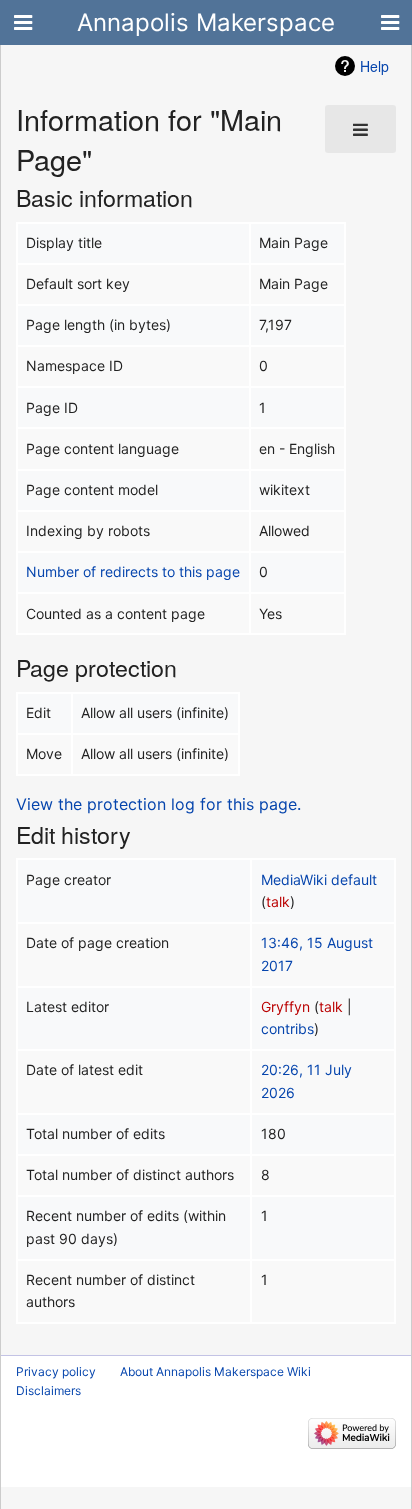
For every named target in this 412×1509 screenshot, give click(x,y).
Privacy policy (56, 1371)
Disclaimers (48, 1390)
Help (374, 66)
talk (278, 901)
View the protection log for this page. (158, 804)
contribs (287, 1028)
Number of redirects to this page (133, 571)
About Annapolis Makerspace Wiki (215, 1371)
